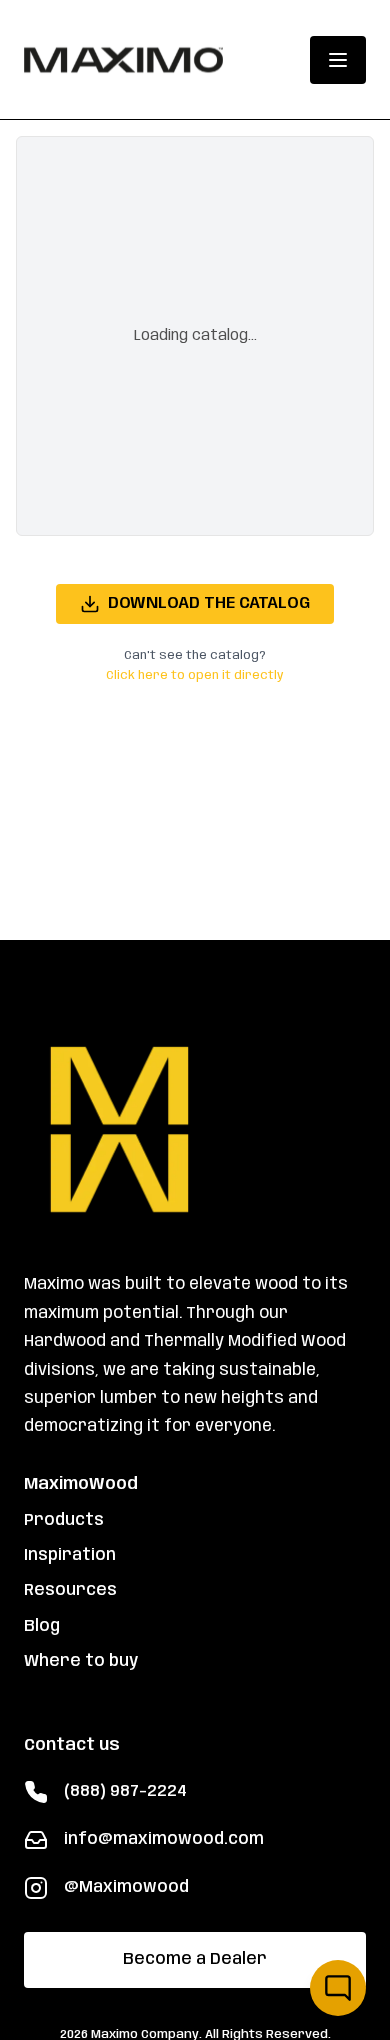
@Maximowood (126, 1887)
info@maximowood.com (164, 1839)
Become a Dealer (195, 1959)
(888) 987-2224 (125, 1791)
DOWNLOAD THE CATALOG (209, 603)
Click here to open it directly (195, 675)
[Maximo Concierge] (338, 1988)
